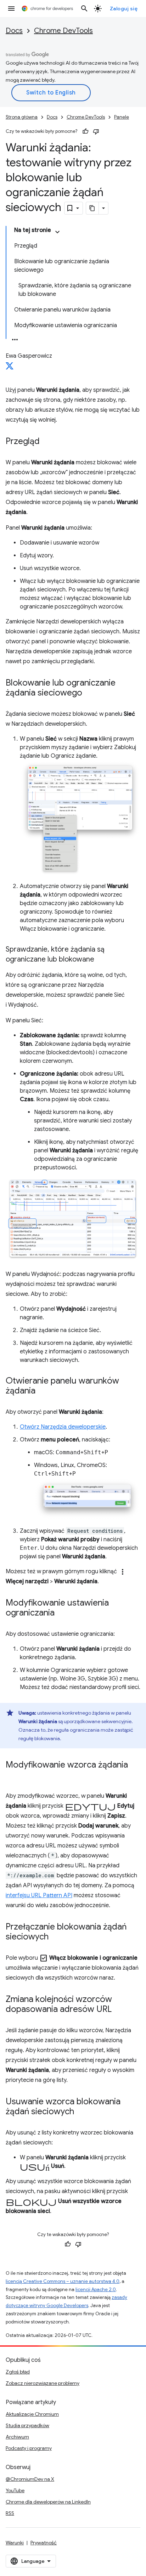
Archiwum (17, 2437)
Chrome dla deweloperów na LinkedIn (48, 2502)
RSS (10, 2513)
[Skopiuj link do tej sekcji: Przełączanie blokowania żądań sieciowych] (56, 1937)
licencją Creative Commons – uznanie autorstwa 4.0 (63, 2281)
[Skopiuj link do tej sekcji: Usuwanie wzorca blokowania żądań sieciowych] (81, 2112)
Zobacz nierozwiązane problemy (43, 2383)
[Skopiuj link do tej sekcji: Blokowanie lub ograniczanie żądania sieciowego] (89, 693)
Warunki (15, 2543)
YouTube (15, 2490)
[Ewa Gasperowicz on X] (10, 368)
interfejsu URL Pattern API (39, 1895)
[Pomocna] (85, 131)
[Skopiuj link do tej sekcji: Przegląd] (47, 442)
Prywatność (44, 2543)
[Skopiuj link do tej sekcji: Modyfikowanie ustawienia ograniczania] (62, 1613)
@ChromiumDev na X (30, 2479)
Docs (14, 31)
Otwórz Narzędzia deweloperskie (63, 1427)
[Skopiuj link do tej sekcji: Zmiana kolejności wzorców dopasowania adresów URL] (119, 2010)
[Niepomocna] (96, 131)
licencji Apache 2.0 (96, 2290)
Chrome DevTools (63, 31)
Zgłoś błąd (18, 2372)
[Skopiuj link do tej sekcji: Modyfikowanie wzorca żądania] (13, 1775)
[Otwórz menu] (11, 9)
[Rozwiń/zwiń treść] (57, 232)
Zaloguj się (124, 9)
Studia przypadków (27, 2425)
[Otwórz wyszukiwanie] (84, 9)
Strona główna (22, 117)
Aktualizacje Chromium (32, 2414)
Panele (122, 117)
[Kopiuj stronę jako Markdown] (92, 208)
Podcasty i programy (29, 2448)
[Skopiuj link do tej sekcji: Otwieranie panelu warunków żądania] (43, 1391)
